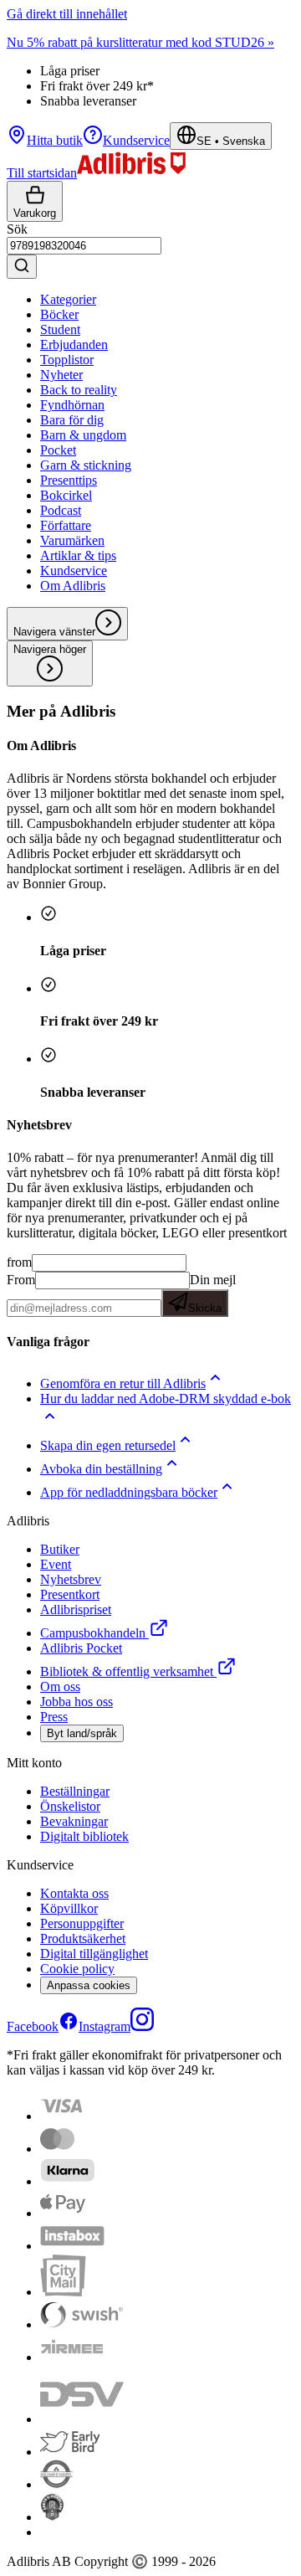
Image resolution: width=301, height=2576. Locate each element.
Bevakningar (74, 1821)
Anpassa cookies (89, 1985)
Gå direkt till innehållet (67, 14)
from (19, 1262)
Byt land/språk (82, 1733)
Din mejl (212, 1293)
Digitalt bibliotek (84, 1836)
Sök (17, 229)
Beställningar (75, 1791)
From (21, 1280)
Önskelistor (70, 1806)
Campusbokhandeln (93, 1633)
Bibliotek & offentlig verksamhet (127, 1671)
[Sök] (22, 267)
